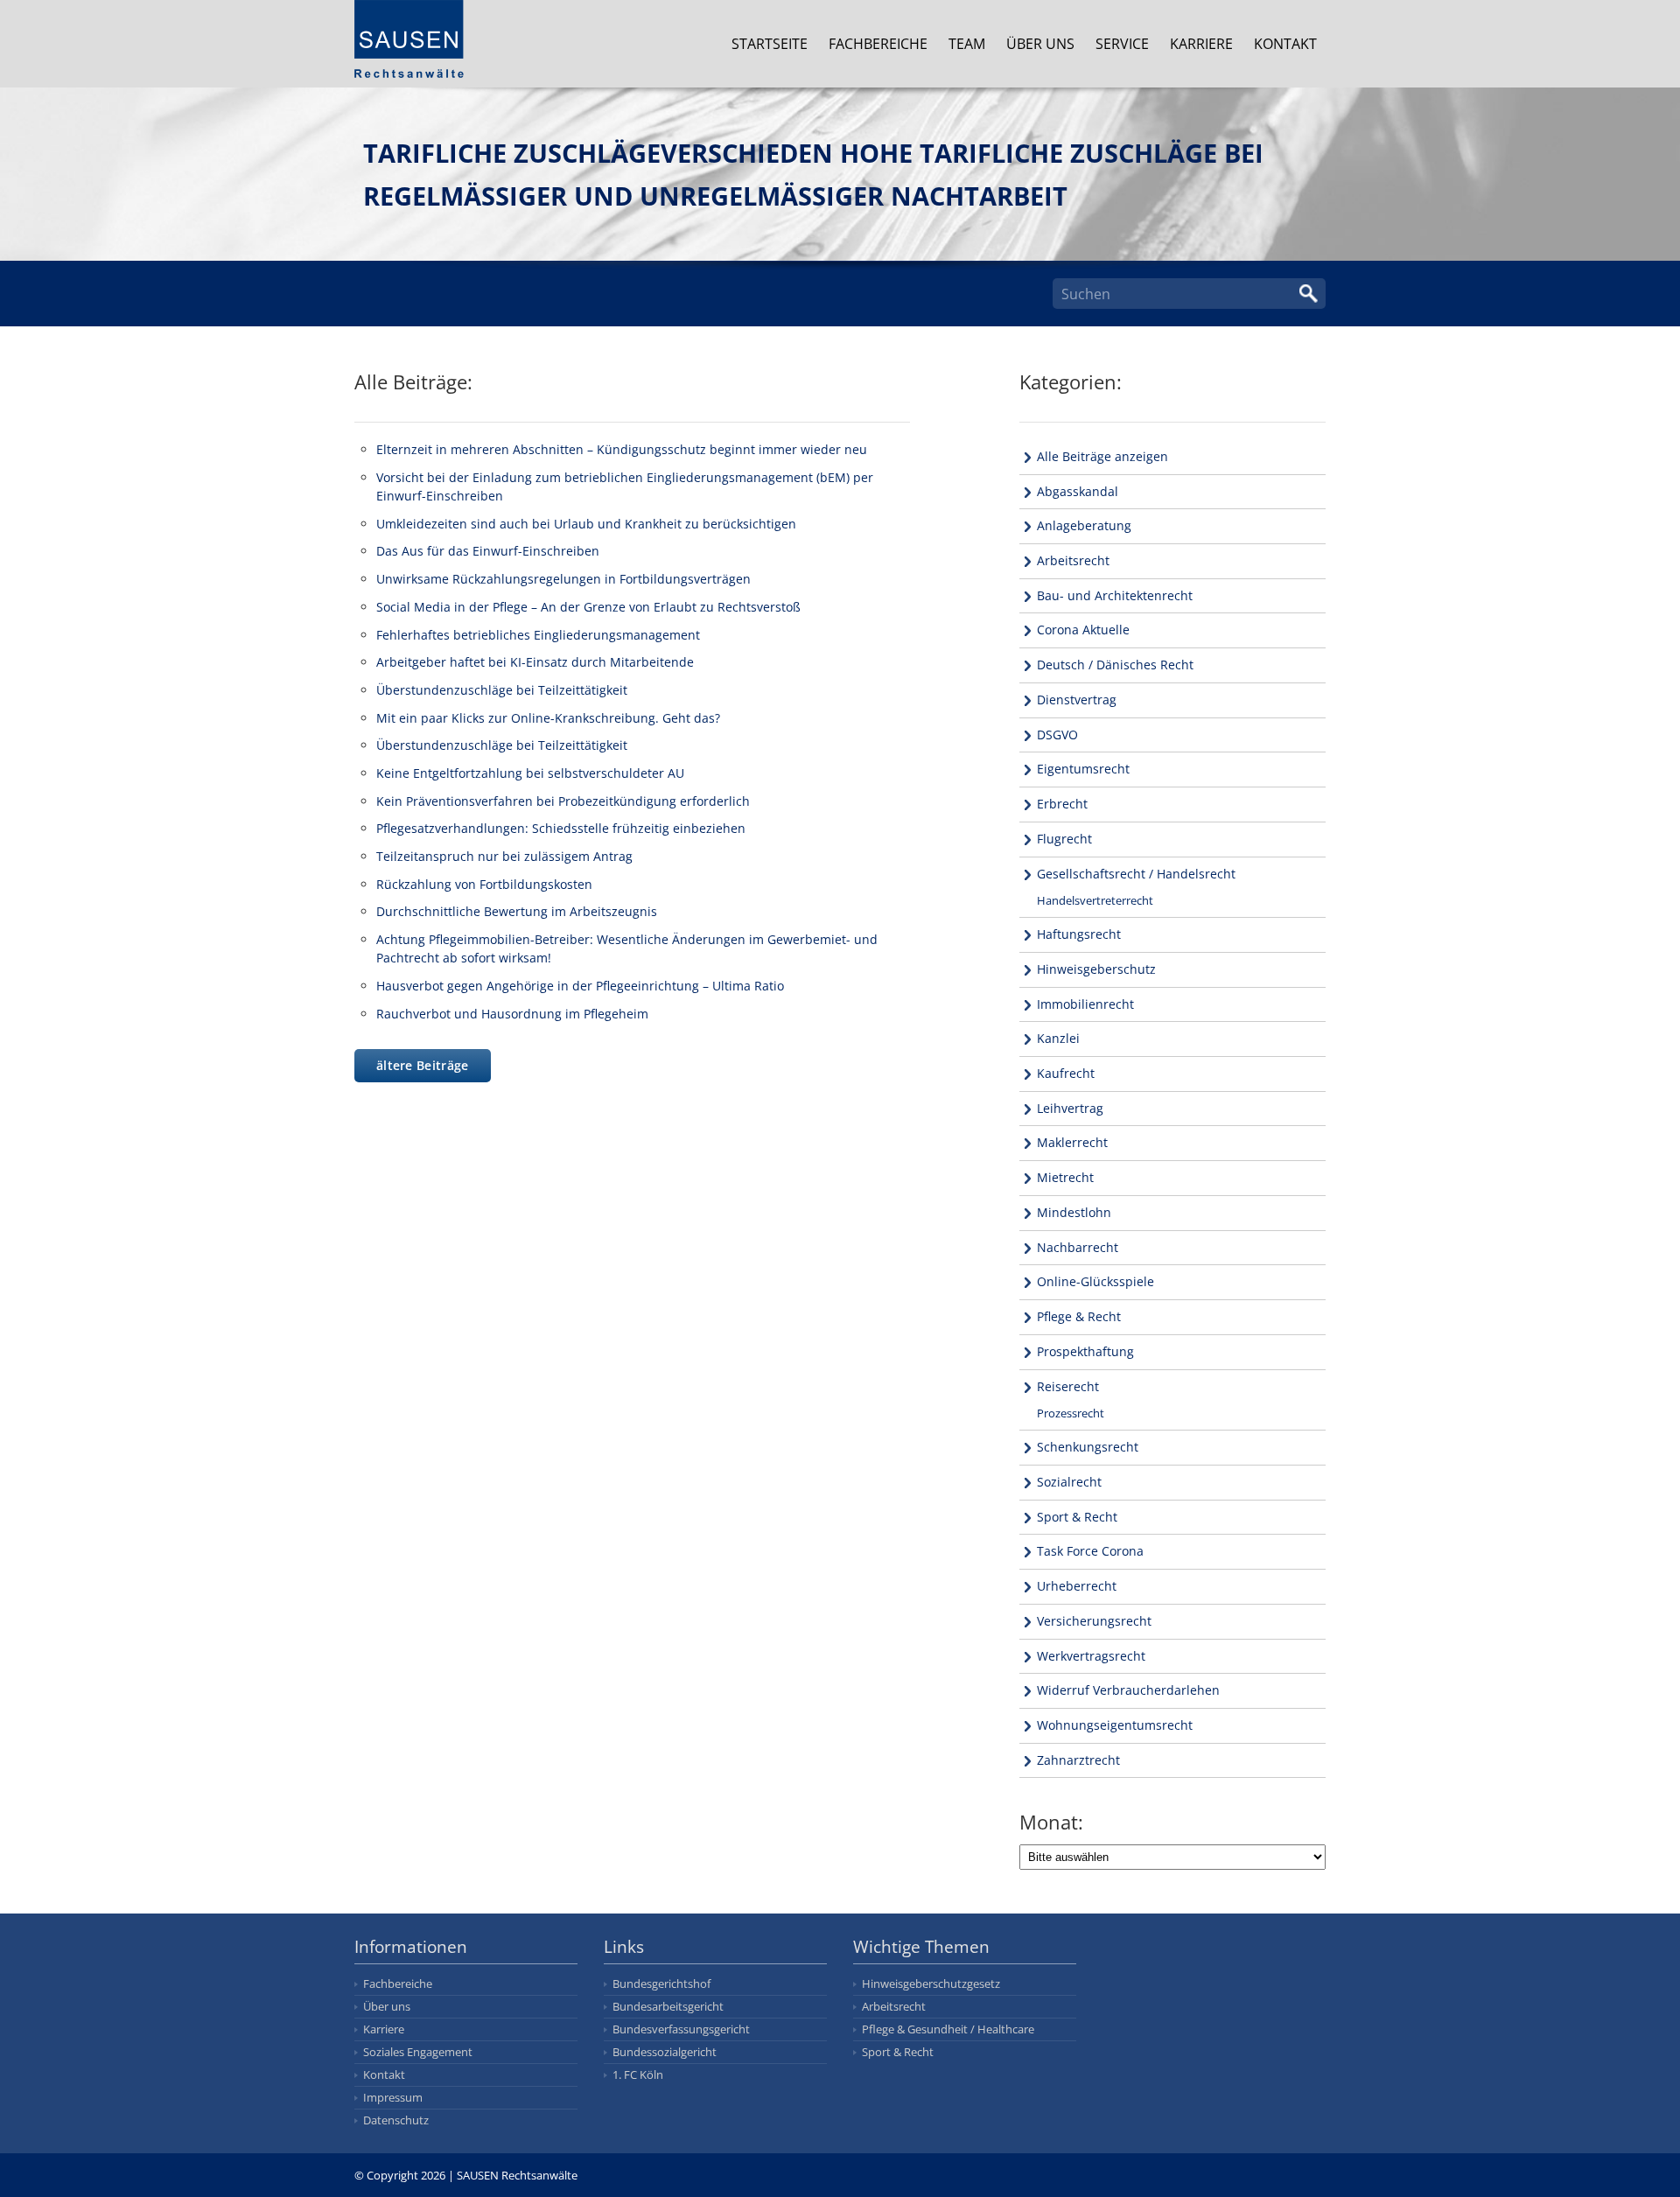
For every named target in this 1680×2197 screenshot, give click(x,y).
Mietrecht (1065, 1177)
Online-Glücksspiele (1095, 1281)
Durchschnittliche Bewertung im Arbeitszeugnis (517, 911)
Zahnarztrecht (1078, 1760)
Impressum (393, 2097)
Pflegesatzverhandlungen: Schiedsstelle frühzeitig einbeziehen (561, 828)
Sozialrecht (1069, 1482)
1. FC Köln (638, 2075)
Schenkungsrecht (1088, 1447)
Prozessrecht (1071, 1413)
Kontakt (1285, 44)
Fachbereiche (878, 44)
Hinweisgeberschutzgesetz (931, 1984)
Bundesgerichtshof (661, 1984)
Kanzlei (1058, 1038)
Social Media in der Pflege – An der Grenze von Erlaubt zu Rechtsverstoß (588, 607)
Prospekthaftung (1085, 1351)
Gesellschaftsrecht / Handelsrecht (1136, 874)
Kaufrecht (1066, 1073)
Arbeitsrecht (1073, 560)
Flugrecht (1064, 839)
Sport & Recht (1077, 1517)
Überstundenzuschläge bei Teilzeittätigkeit (502, 690)
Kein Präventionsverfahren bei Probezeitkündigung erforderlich (563, 801)
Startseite (770, 44)
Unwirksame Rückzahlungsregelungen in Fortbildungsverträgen (563, 579)
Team (967, 44)
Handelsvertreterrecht (1095, 900)
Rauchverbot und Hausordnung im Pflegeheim (512, 1014)
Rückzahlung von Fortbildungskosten (484, 884)
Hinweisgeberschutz (1096, 969)
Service (1122, 44)
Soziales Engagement (418, 2052)
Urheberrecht (1077, 1586)
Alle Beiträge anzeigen (1102, 456)
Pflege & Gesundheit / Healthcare (948, 2029)
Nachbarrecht (1078, 1247)
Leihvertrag (1070, 1108)
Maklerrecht (1072, 1142)
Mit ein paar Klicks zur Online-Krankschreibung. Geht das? (548, 718)
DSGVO (1057, 735)
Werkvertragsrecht (1091, 1656)
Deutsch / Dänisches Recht (1115, 665)
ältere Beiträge (423, 1065)
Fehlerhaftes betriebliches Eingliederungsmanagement (538, 635)
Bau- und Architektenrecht (1115, 595)
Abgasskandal (1078, 491)
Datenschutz (396, 2120)
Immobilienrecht (1085, 1004)
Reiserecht (1068, 1386)
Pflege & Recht (1079, 1316)
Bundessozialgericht (665, 2052)
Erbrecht (1062, 804)
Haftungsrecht (1079, 934)
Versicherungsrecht (1094, 1621)
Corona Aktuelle (1083, 630)
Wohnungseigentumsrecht (1115, 1725)
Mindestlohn (1074, 1212)
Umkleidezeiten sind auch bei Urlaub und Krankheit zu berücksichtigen (586, 524)
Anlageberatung (1084, 525)
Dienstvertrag (1077, 700)
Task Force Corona (1090, 1551)
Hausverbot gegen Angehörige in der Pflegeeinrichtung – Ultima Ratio (580, 986)
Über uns (1040, 44)
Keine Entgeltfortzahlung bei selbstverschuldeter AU (530, 773)
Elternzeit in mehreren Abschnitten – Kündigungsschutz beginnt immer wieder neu (622, 449)
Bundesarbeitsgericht (668, 2006)
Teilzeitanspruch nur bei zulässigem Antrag (504, 856)
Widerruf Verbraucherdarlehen (1128, 1690)
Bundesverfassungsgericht (681, 2029)
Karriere (1201, 44)
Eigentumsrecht (1083, 769)
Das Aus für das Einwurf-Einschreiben (488, 551)
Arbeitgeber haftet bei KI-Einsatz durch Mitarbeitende (535, 662)
